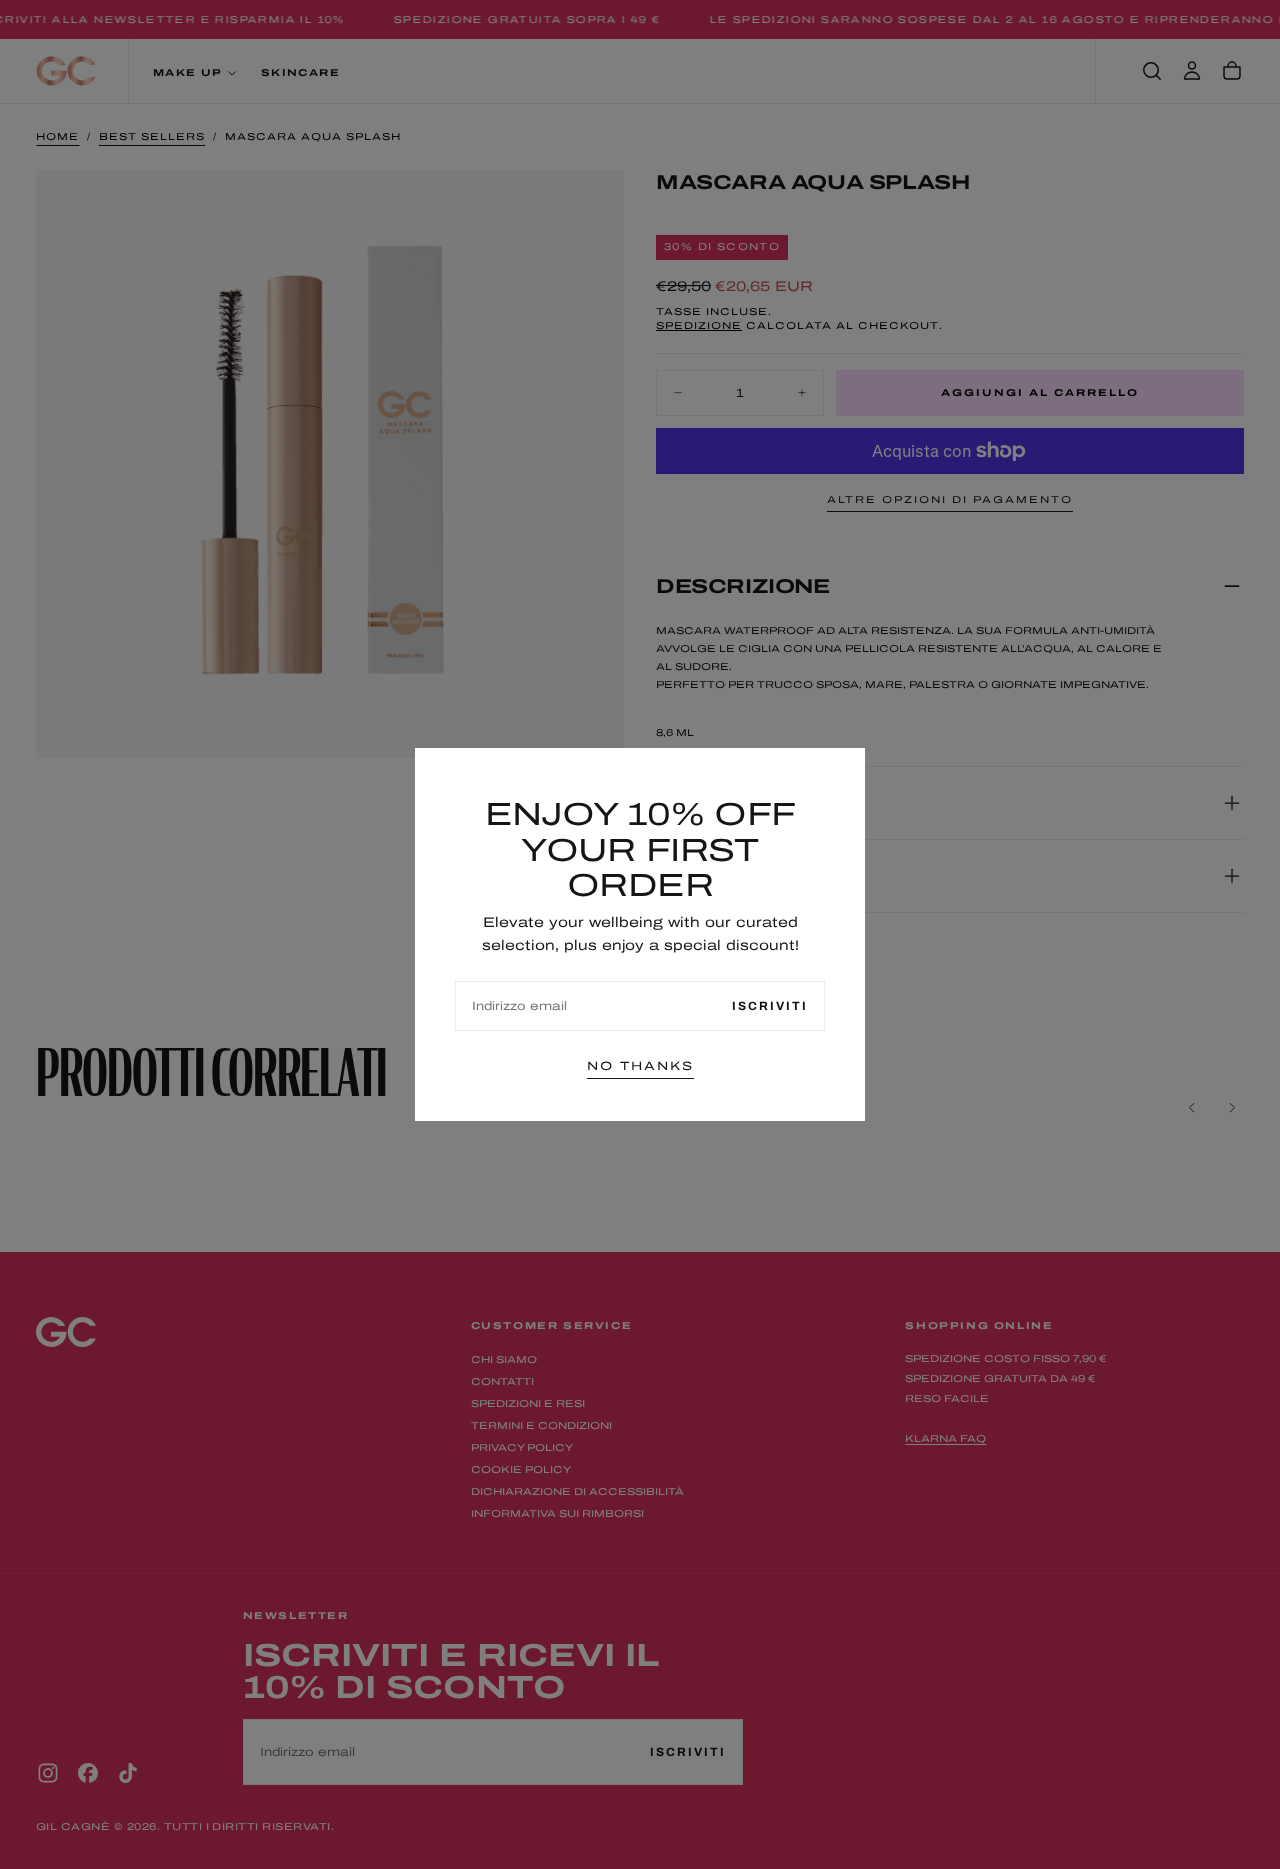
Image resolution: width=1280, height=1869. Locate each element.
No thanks (640, 1066)
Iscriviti (770, 1006)
